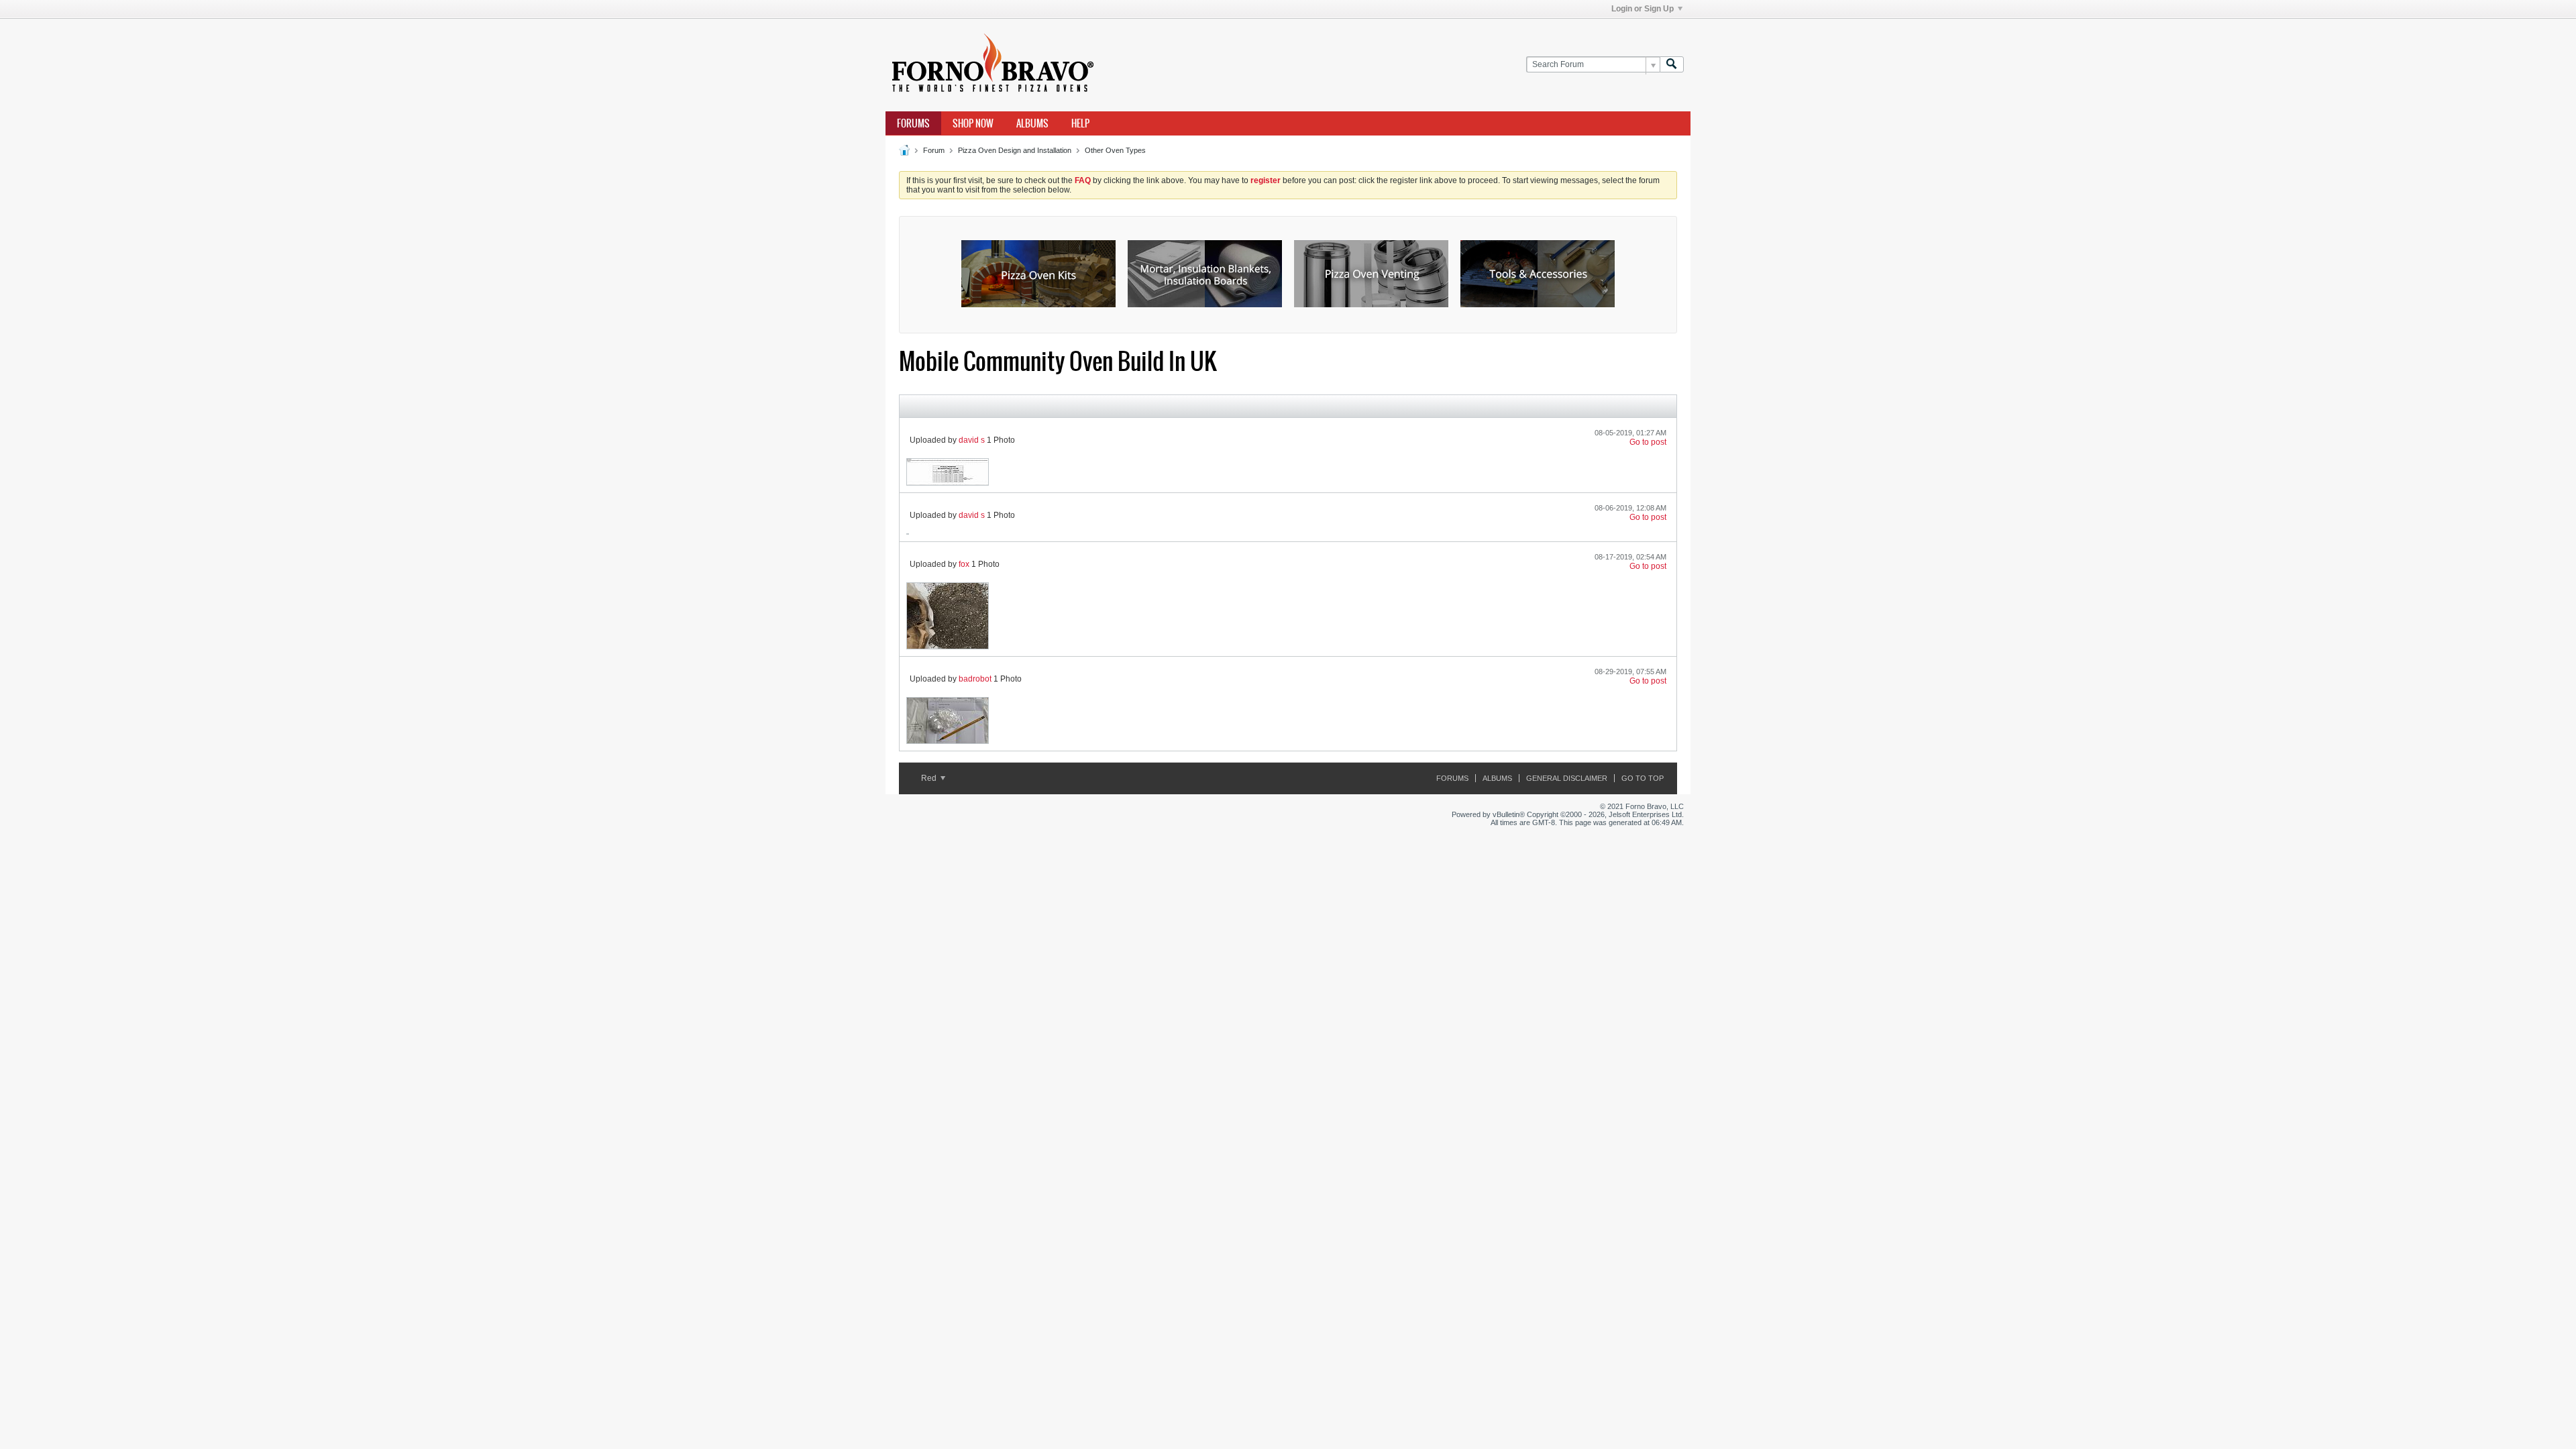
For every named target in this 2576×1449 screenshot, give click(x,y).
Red (930, 778)
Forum (934, 150)
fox (964, 564)
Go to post (1648, 442)
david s (972, 440)
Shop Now (973, 123)
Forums (913, 123)
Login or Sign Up (1643, 9)
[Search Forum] (1672, 65)
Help (1080, 123)
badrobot (975, 679)
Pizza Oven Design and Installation (1015, 150)
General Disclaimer (1567, 778)
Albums (1032, 123)
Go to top (1643, 778)
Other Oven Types (1115, 150)
